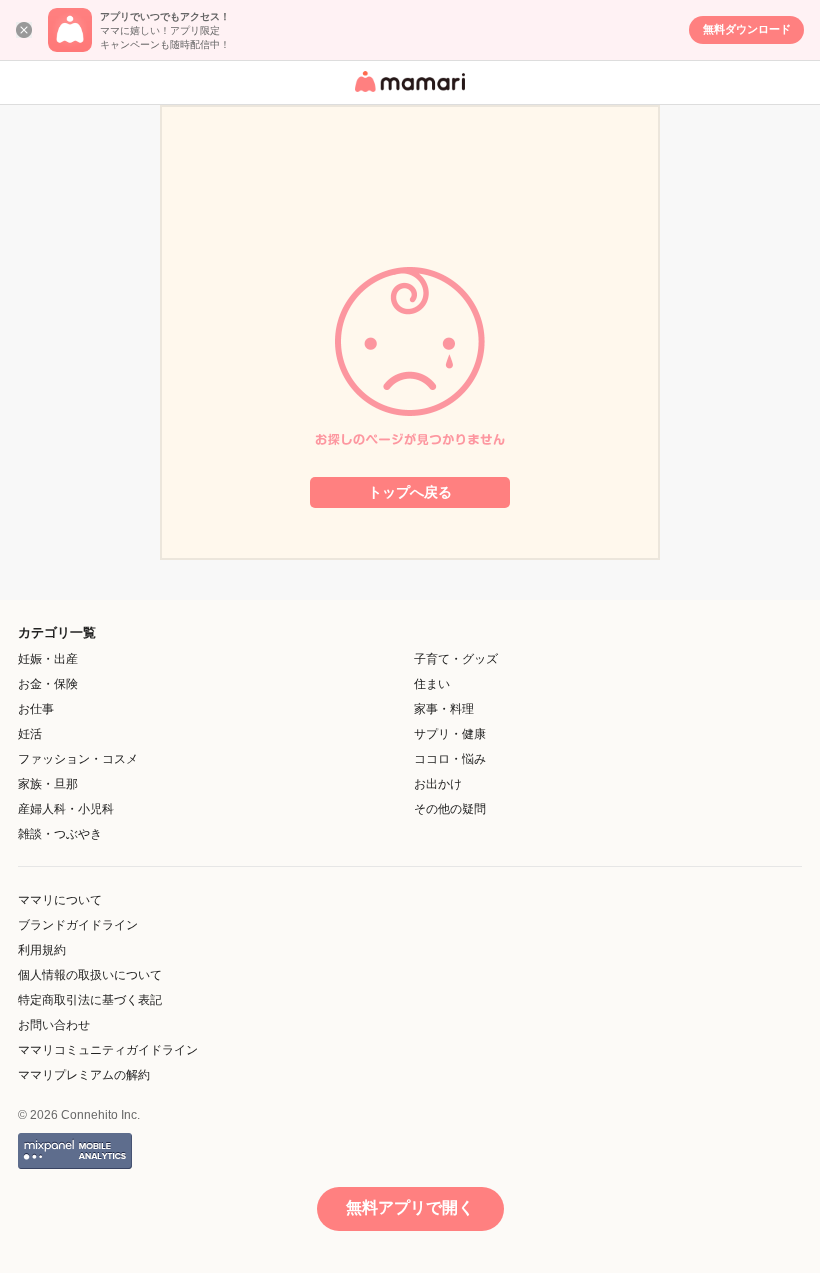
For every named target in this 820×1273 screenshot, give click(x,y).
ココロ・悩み (450, 759)
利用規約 (42, 950)
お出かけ (438, 784)
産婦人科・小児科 (66, 809)
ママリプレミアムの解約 (84, 1075)
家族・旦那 (48, 784)
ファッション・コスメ (78, 759)
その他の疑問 (450, 809)
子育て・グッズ (456, 659)
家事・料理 (444, 709)
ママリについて (60, 900)
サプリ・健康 (450, 734)
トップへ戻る (410, 492)
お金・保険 (48, 684)
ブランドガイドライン (78, 925)
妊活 (30, 734)
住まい (432, 684)
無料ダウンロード (747, 29)
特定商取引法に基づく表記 (90, 1000)
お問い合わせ (54, 1025)
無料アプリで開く (410, 1207)
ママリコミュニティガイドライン (108, 1050)
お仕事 (36, 709)
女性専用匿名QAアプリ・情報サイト (407, 93)
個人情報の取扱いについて (90, 975)
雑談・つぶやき (60, 834)
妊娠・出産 (48, 659)
